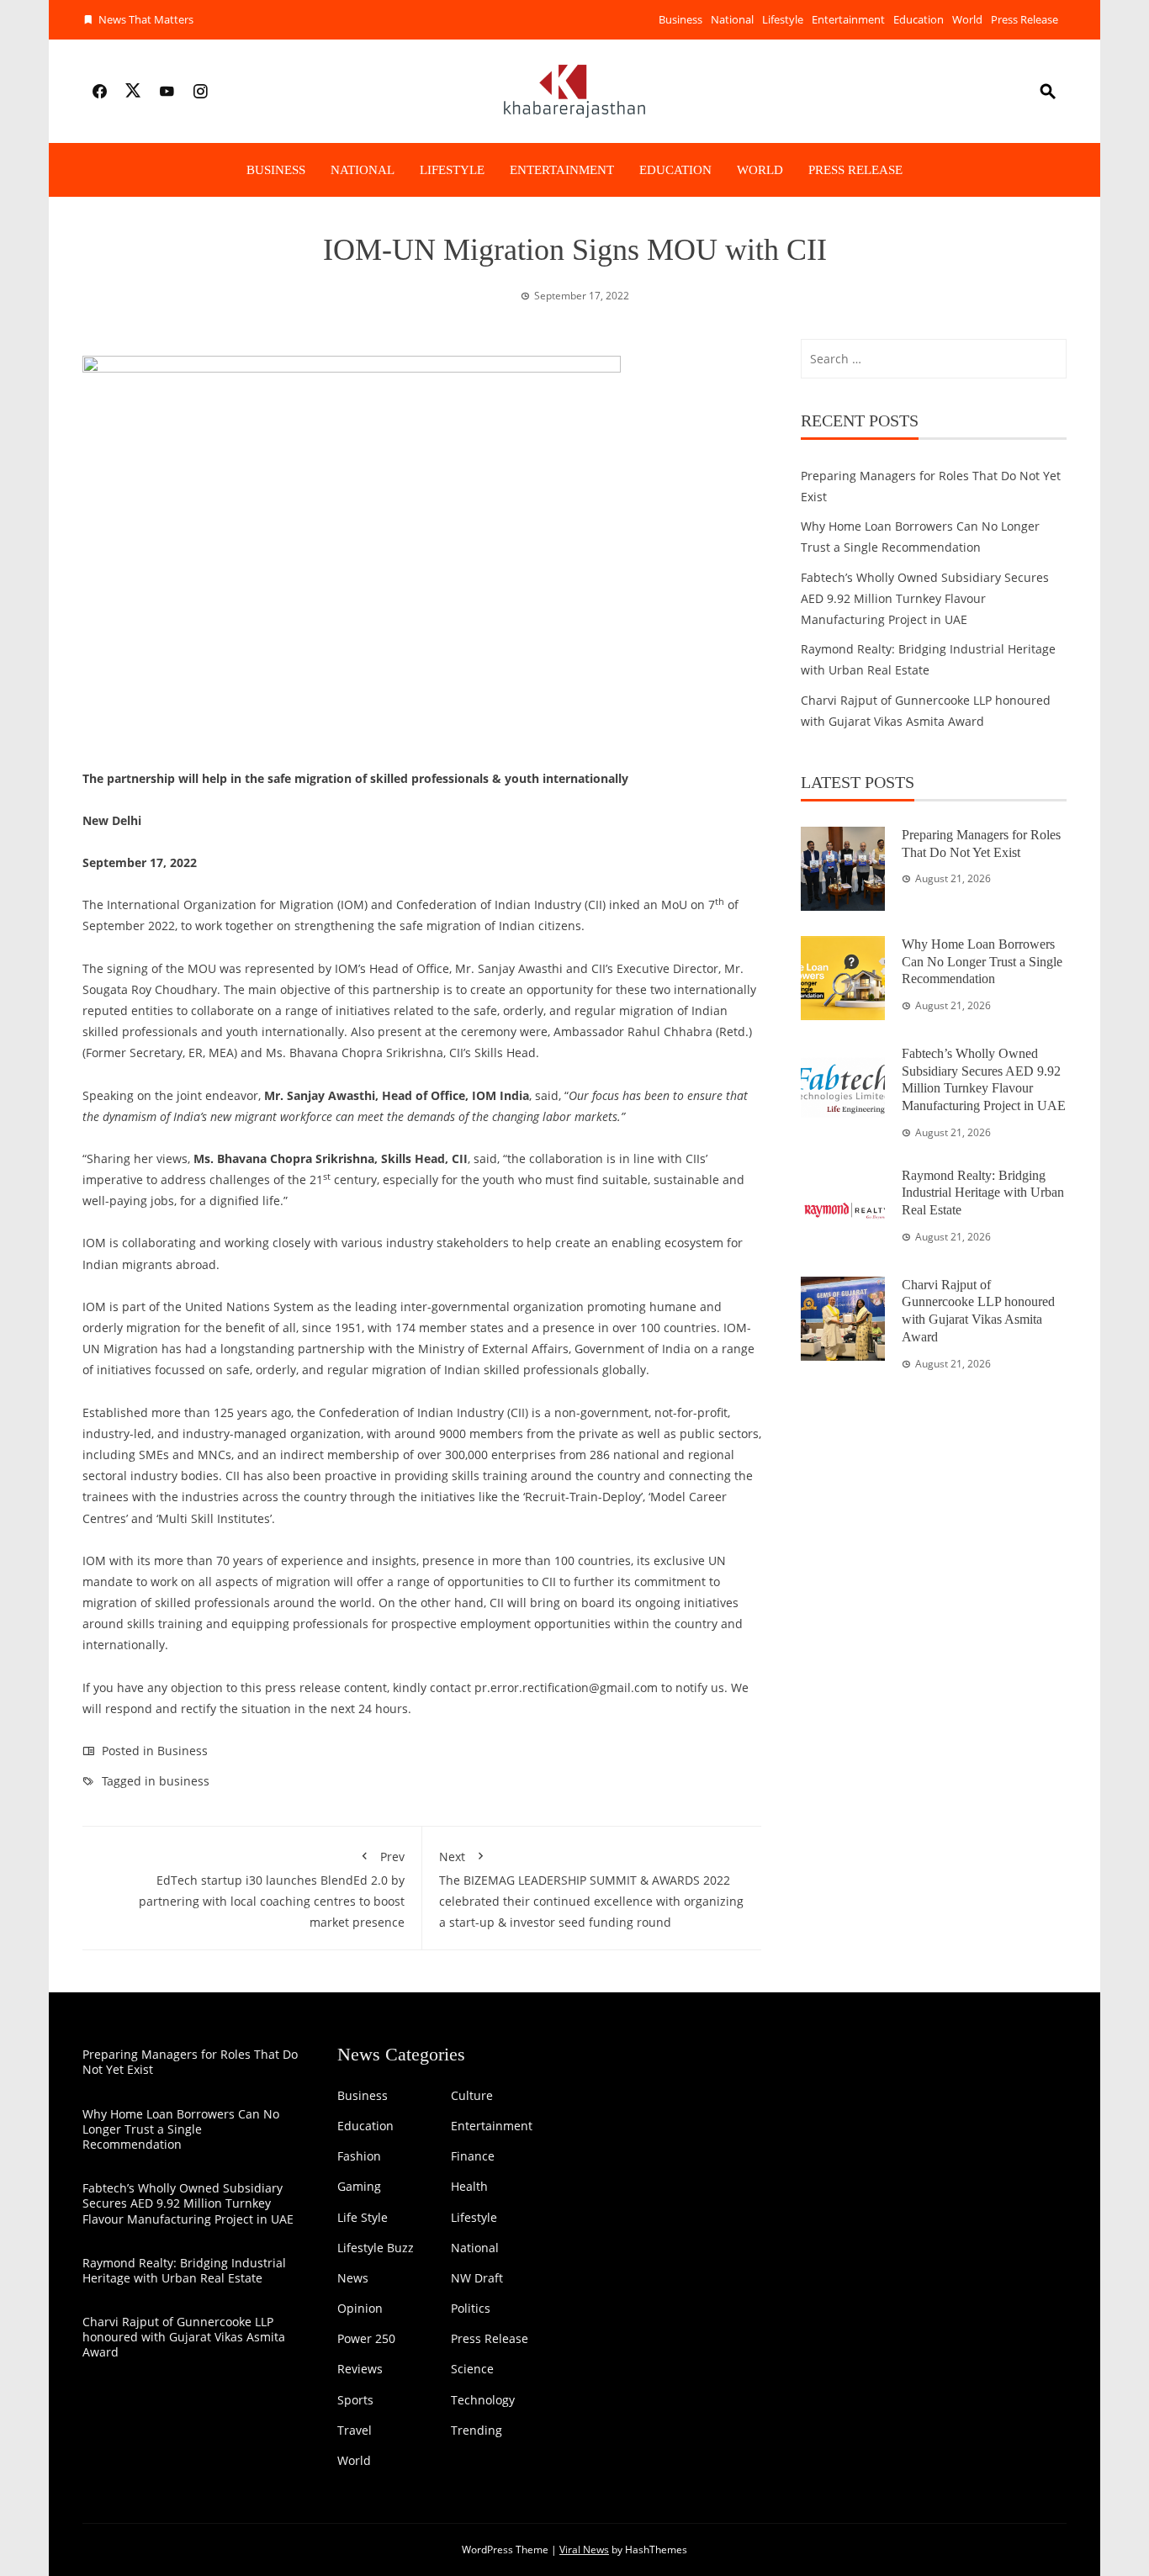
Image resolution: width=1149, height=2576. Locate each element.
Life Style (363, 2218)
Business (680, 19)
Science (472, 2369)
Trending (477, 2431)
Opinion (360, 2309)
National (732, 19)
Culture (472, 2096)
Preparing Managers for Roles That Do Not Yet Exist (190, 2062)
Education (919, 19)
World (967, 19)
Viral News (584, 2550)
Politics (471, 2309)
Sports (355, 2400)
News (353, 2278)
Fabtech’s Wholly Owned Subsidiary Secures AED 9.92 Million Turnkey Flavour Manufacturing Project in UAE (925, 598)
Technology (483, 2400)
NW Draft (477, 2278)
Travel (355, 2431)
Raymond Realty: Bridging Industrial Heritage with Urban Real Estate (983, 1193)
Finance (473, 2156)
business (184, 1781)
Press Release (1025, 19)
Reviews (360, 2369)
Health (469, 2187)
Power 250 (366, 2339)
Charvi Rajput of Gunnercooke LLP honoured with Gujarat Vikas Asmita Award (184, 2337)
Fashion (359, 2156)
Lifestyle (783, 19)
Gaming (359, 2187)
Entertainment (848, 19)
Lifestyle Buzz (376, 2248)
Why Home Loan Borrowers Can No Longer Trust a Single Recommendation (982, 962)
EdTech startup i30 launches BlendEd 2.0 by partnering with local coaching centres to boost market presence (272, 1889)
